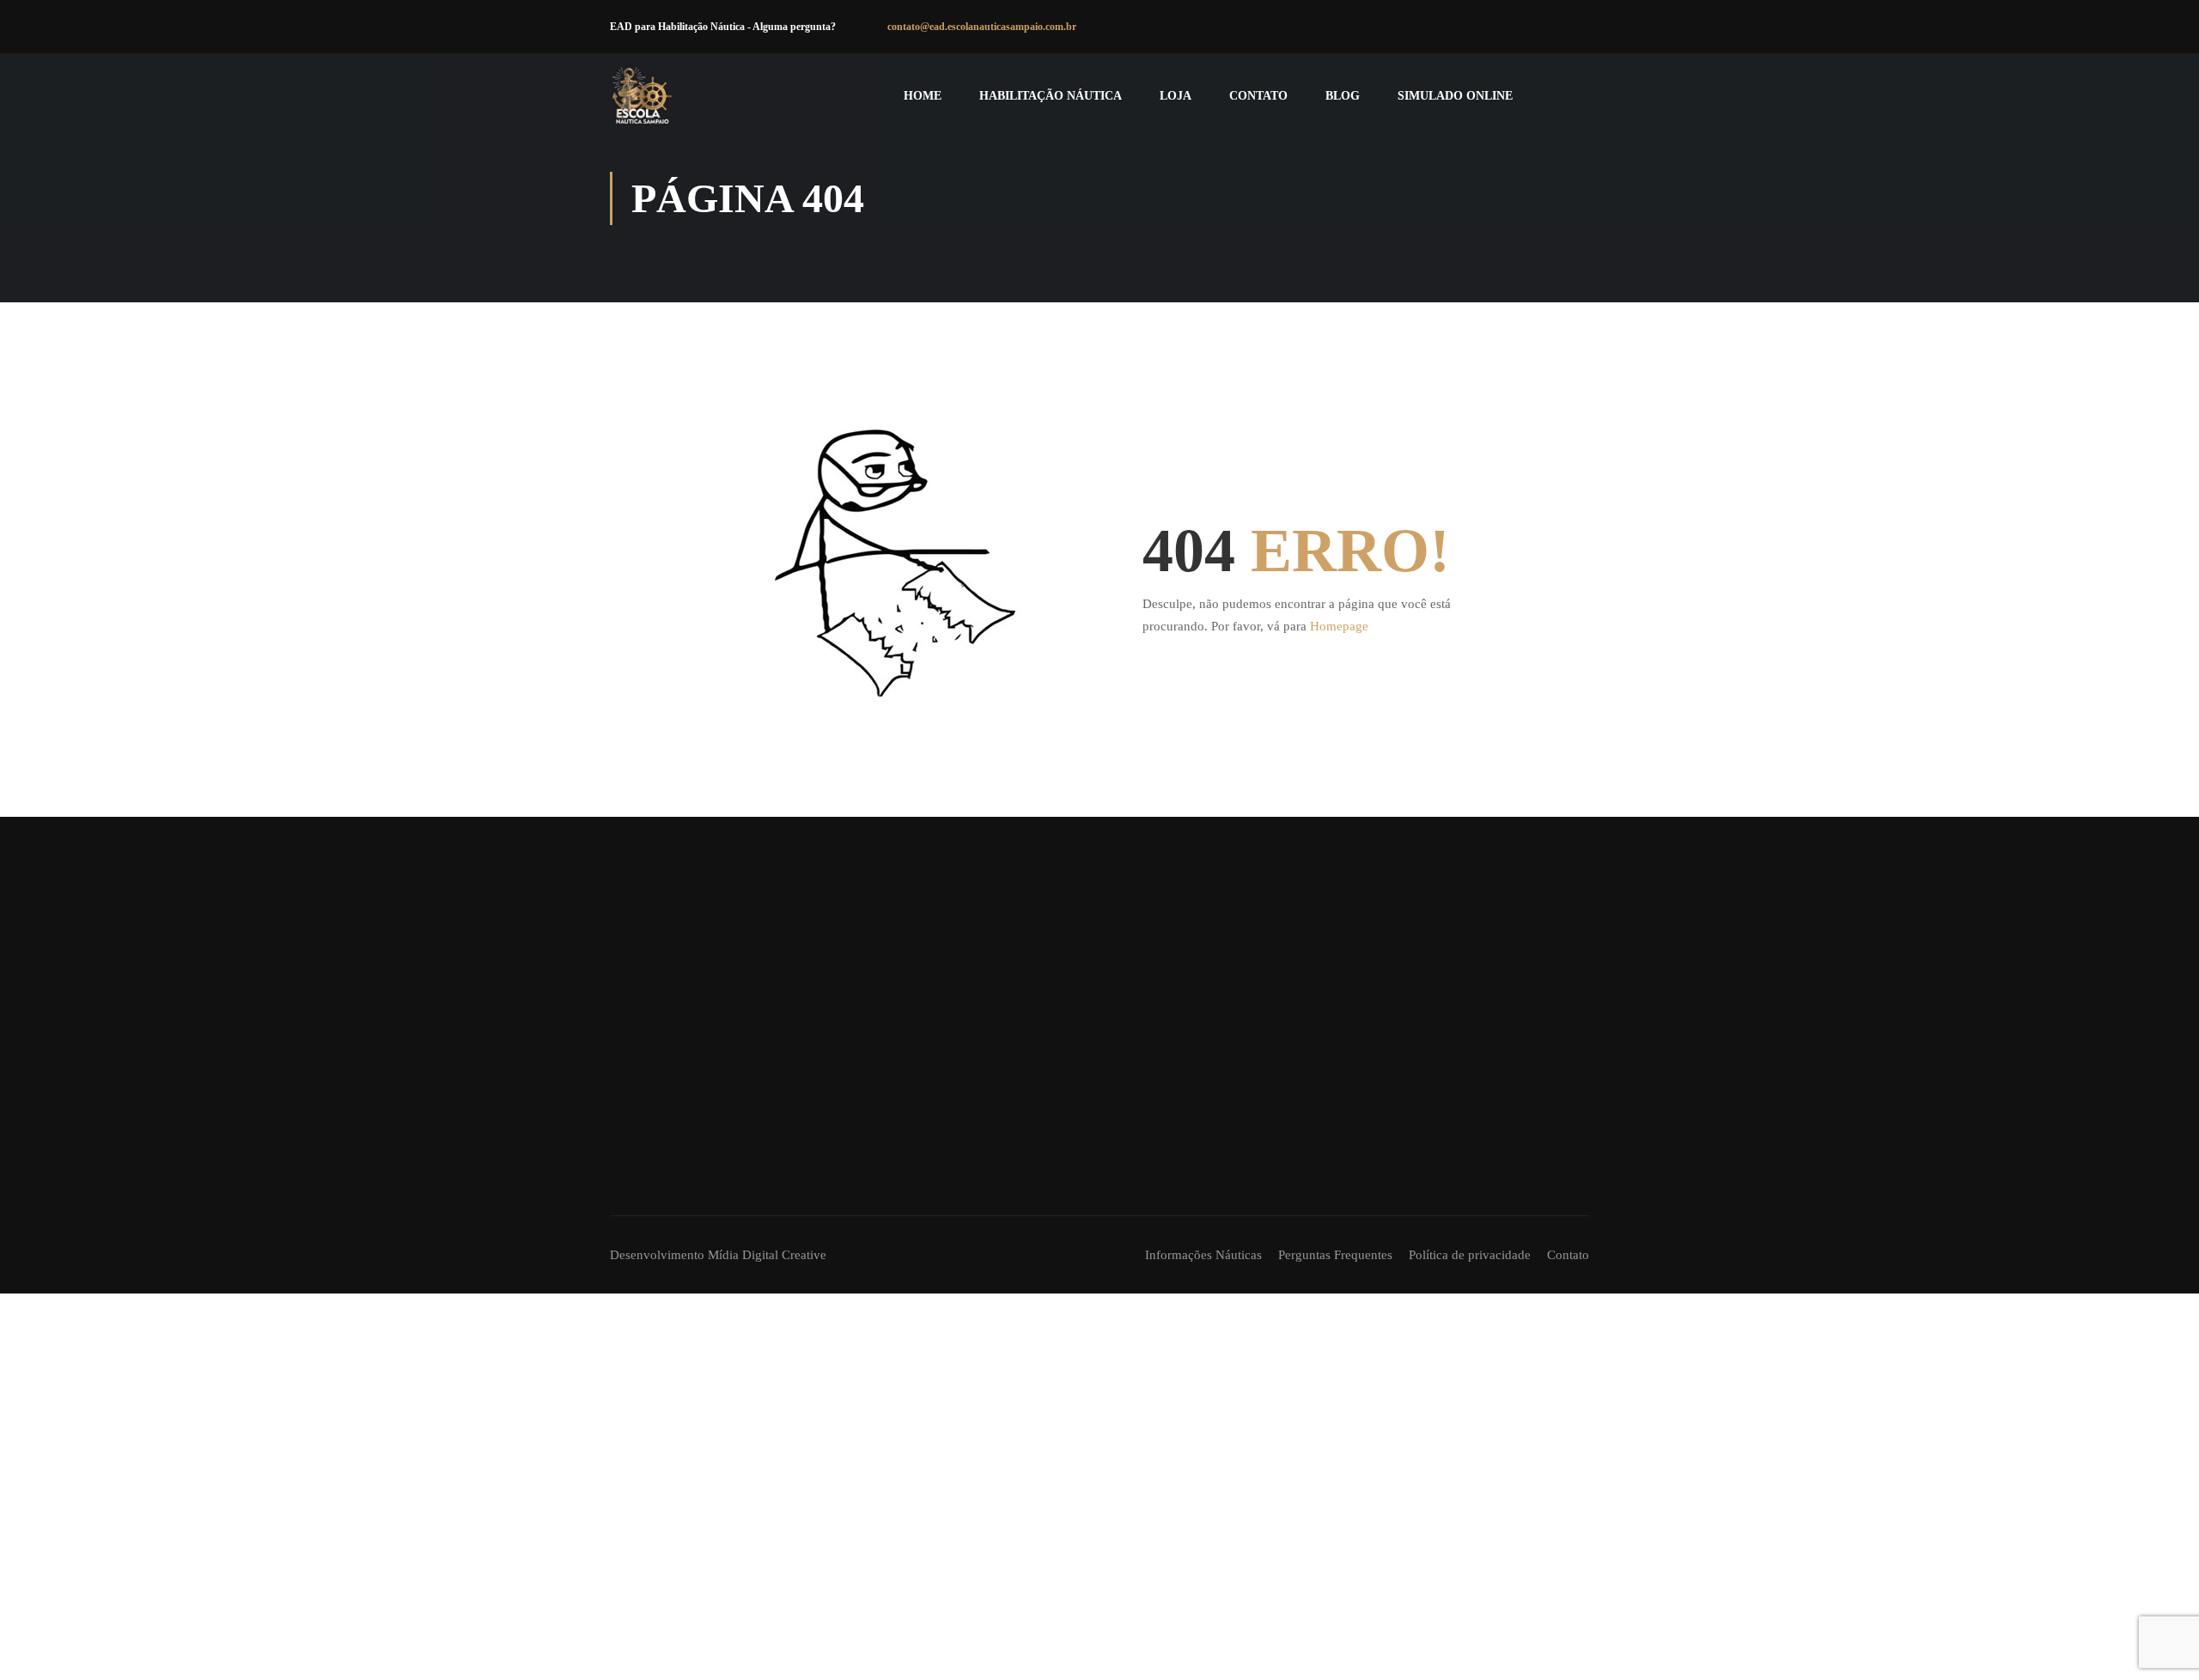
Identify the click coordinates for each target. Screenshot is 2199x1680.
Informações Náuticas (1203, 1255)
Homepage (1339, 626)
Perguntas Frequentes (1335, 1255)
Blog (1343, 96)
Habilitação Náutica (1051, 96)
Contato (1258, 96)
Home (923, 96)
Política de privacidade (1470, 1255)
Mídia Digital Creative (767, 1255)
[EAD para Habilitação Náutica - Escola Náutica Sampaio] (642, 96)
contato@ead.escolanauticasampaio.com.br (982, 27)
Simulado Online (1455, 96)
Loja (1176, 96)
